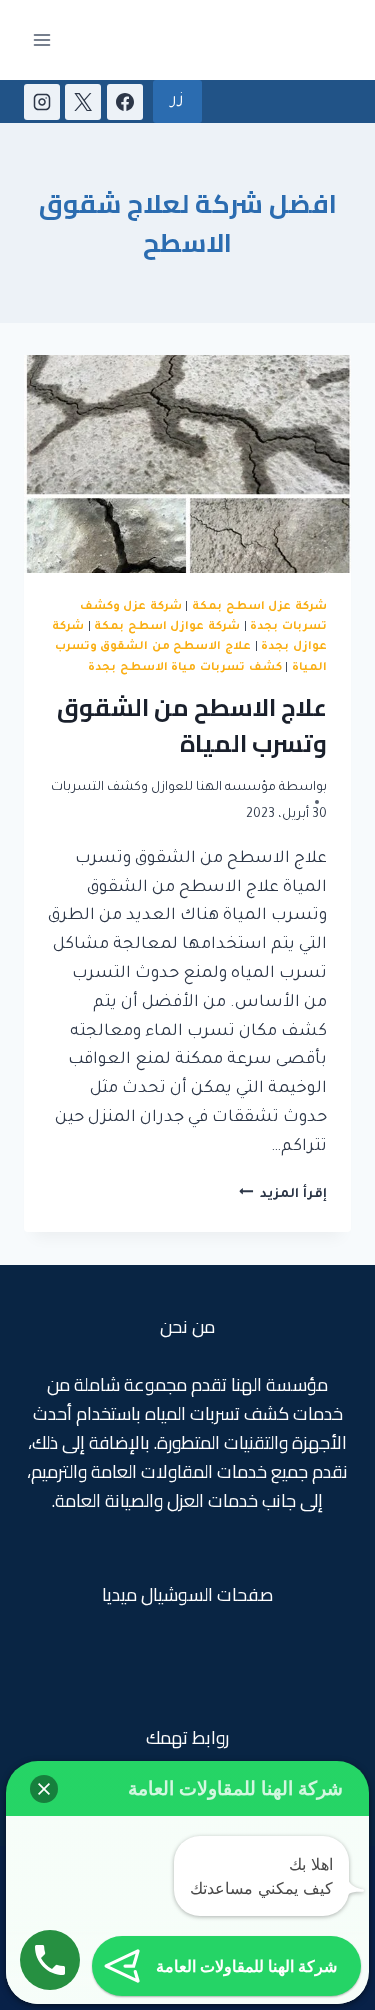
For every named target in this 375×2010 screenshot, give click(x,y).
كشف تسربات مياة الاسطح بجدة (185, 668)
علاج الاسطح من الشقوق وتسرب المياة (192, 725)
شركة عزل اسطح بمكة (259, 607)
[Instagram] (42, 102)
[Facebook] (125, 102)
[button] (44, 1789)
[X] (83, 102)
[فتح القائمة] (42, 39)
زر (177, 101)
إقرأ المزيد (283, 1195)
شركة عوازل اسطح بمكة (167, 627)
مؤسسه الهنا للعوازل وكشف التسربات (163, 788)
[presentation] (187, 464)
